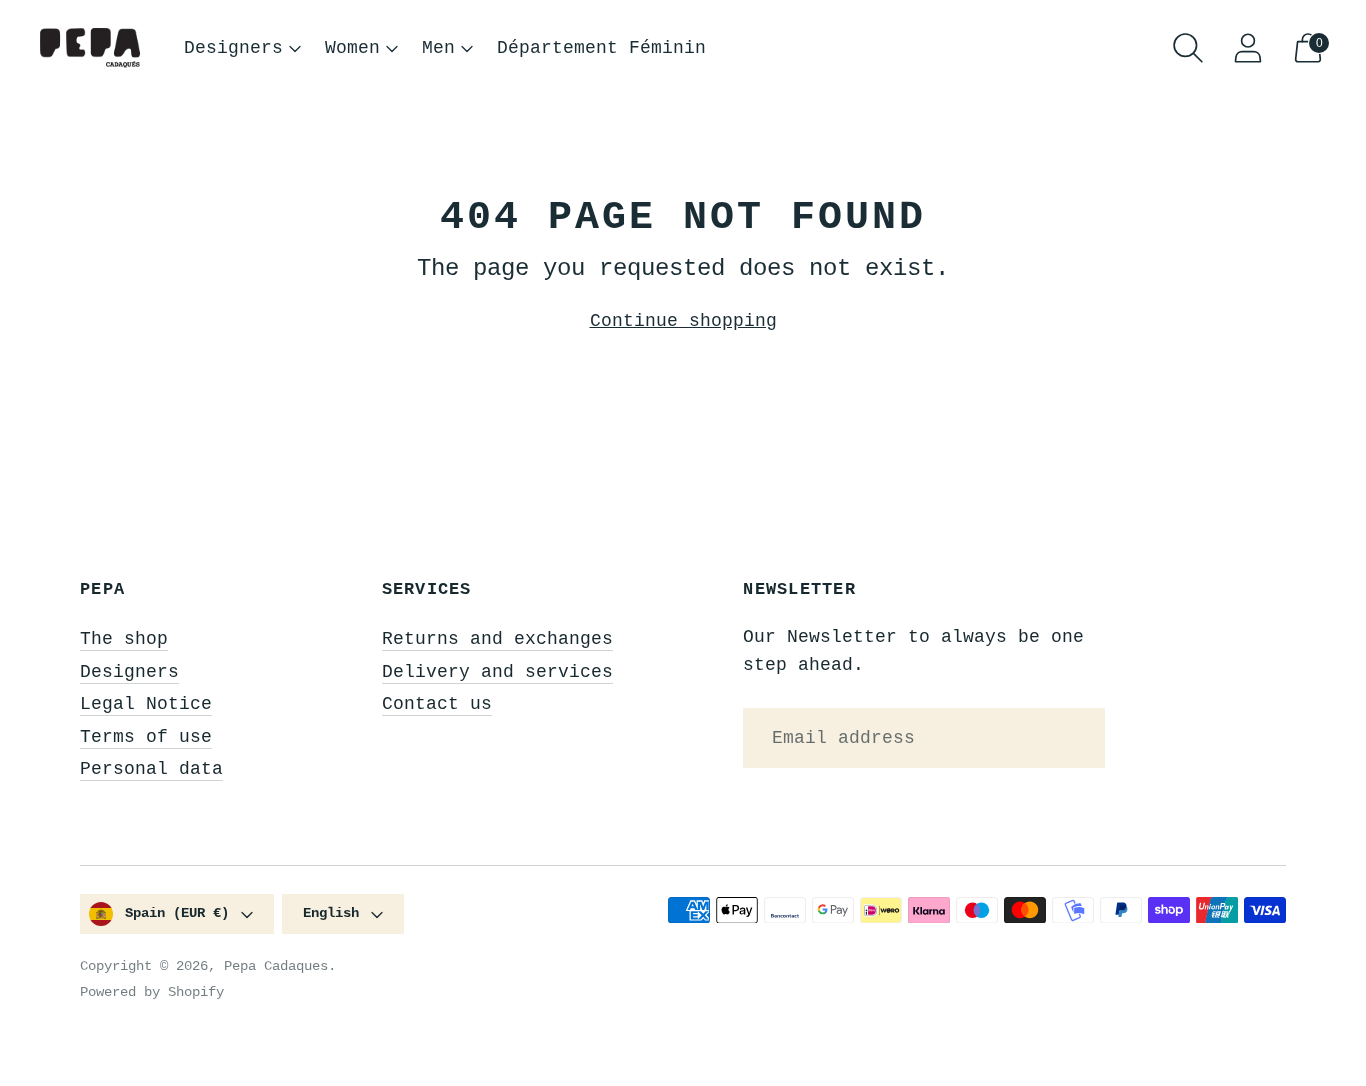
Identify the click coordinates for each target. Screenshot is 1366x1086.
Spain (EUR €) (177, 913)
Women (352, 48)
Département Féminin (601, 48)
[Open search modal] (1188, 48)
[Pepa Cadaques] (90, 48)
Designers (233, 48)
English (331, 913)
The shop (124, 639)
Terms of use (146, 737)
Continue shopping (683, 321)
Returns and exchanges (497, 639)
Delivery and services (497, 672)
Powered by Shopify (152, 992)
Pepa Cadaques (276, 966)
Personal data (151, 769)
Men (438, 48)
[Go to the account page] (1248, 48)
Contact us (437, 704)
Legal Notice (146, 704)
